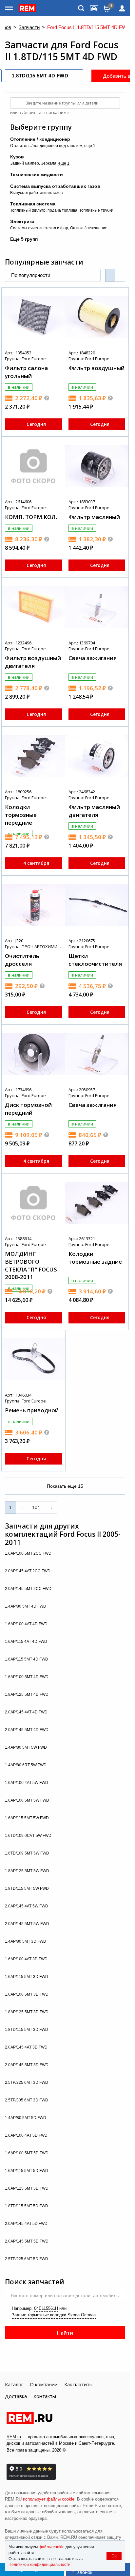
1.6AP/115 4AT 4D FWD (27, 1642)
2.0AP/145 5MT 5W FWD (28, 1924)
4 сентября (36, 863)
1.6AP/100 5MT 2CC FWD (29, 1553)
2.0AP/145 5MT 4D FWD (27, 1730)
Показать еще (65, 1486)
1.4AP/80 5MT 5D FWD (26, 2118)
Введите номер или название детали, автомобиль (65, 2295)
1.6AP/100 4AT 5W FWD (27, 1783)
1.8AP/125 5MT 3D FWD (27, 2012)
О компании (44, 2385)
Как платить (78, 2385)
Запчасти (29, 28)
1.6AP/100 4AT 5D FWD (27, 2135)
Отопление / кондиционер (40, 139)
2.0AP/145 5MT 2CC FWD (29, 1589)
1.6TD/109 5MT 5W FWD (28, 1853)
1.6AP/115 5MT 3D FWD (27, 1977)
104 (36, 1507)
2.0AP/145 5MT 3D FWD (27, 2065)
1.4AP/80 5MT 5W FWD (26, 1747)
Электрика (22, 221)
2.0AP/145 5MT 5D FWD (27, 2241)
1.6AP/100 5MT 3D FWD (27, 1994)
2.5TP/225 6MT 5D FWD (27, 2259)
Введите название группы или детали (62, 103)
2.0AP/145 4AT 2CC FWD (28, 1571)
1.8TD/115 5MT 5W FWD (27, 1888)
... (22, 1507)
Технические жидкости (37, 174)
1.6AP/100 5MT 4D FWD (27, 1677)
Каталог (14, 2385)
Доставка (16, 2396)
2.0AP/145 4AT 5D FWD (27, 2224)
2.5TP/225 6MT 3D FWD (27, 2082)
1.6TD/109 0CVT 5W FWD (29, 1836)
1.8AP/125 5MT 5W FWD (28, 1871)
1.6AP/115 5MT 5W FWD (27, 1818)
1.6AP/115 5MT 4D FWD (27, 1659)
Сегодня (36, 424)
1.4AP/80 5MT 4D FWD (26, 1606)
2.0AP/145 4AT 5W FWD (27, 1906)
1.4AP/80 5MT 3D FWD (26, 1941)
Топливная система (33, 204)
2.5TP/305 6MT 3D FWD (27, 2100)
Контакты (45, 2396)
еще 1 (90, 146)
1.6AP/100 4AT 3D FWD (27, 1959)
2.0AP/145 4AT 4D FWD (27, 1712)
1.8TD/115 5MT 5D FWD (27, 2206)
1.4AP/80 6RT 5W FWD (26, 1765)
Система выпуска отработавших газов (55, 186)
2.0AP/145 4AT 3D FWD (27, 2047)
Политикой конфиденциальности (39, 2565)
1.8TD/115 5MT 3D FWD (27, 2030)
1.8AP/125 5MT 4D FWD (27, 1694)
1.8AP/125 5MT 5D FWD (27, 2188)
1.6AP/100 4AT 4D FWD (27, 1624)
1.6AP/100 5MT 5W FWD (28, 1800)
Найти (65, 2333)
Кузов (17, 157)
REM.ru (14, 2437)
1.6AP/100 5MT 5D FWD (27, 2153)
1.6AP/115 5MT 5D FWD (27, 2171)
